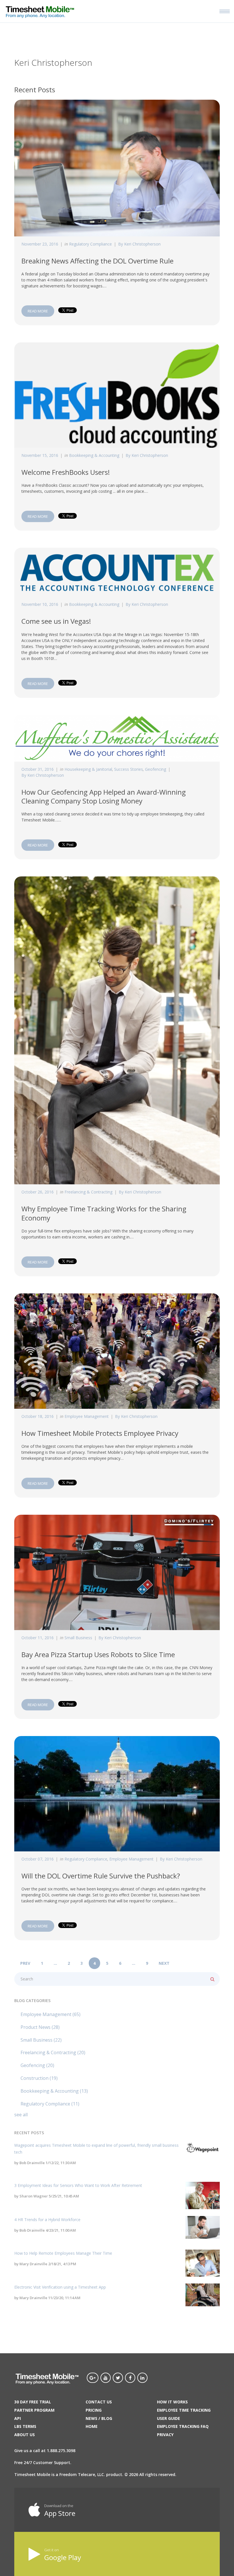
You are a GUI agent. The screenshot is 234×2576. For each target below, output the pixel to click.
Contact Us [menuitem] (99, 2402)
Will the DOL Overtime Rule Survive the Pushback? (101, 1876)
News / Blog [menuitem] (99, 2418)
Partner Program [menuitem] (34, 2410)
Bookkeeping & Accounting (94, 455)
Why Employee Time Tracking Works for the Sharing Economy (104, 1213)
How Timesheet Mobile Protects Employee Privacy (100, 1433)
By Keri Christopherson (139, 244)
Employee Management (87, 1416)
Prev (25, 1963)
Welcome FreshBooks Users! (66, 472)
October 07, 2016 (38, 1859)
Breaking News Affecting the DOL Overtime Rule (97, 261)
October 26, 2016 (38, 1192)
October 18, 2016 (38, 1416)
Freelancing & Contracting (88, 1192)
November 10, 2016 (40, 604)
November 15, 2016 (40, 455)
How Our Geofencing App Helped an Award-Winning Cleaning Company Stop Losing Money (104, 796)
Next (164, 1963)
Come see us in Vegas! (56, 621)
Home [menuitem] (92, 2426)
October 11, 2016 (38, 1638)
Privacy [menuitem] (165, 2435)
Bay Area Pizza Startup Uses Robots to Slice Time (98, 1654)
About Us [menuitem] (25, 2435)
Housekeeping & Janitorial (88, 769)
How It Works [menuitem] (172, 2402)
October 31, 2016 (38, 769)
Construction (39, 2078)
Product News (40, 2027)
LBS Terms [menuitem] (25, 2426)
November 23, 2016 (40, 244)
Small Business (78, 1638)
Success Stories (129, 769)
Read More (38, 311)
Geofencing (156, 769)
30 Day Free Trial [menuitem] (33, 2402)
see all (21, 2115)
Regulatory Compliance (90, 244)
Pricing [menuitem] (94, 2410)
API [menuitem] (18, 2418)
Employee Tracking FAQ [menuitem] (183, 2426)
